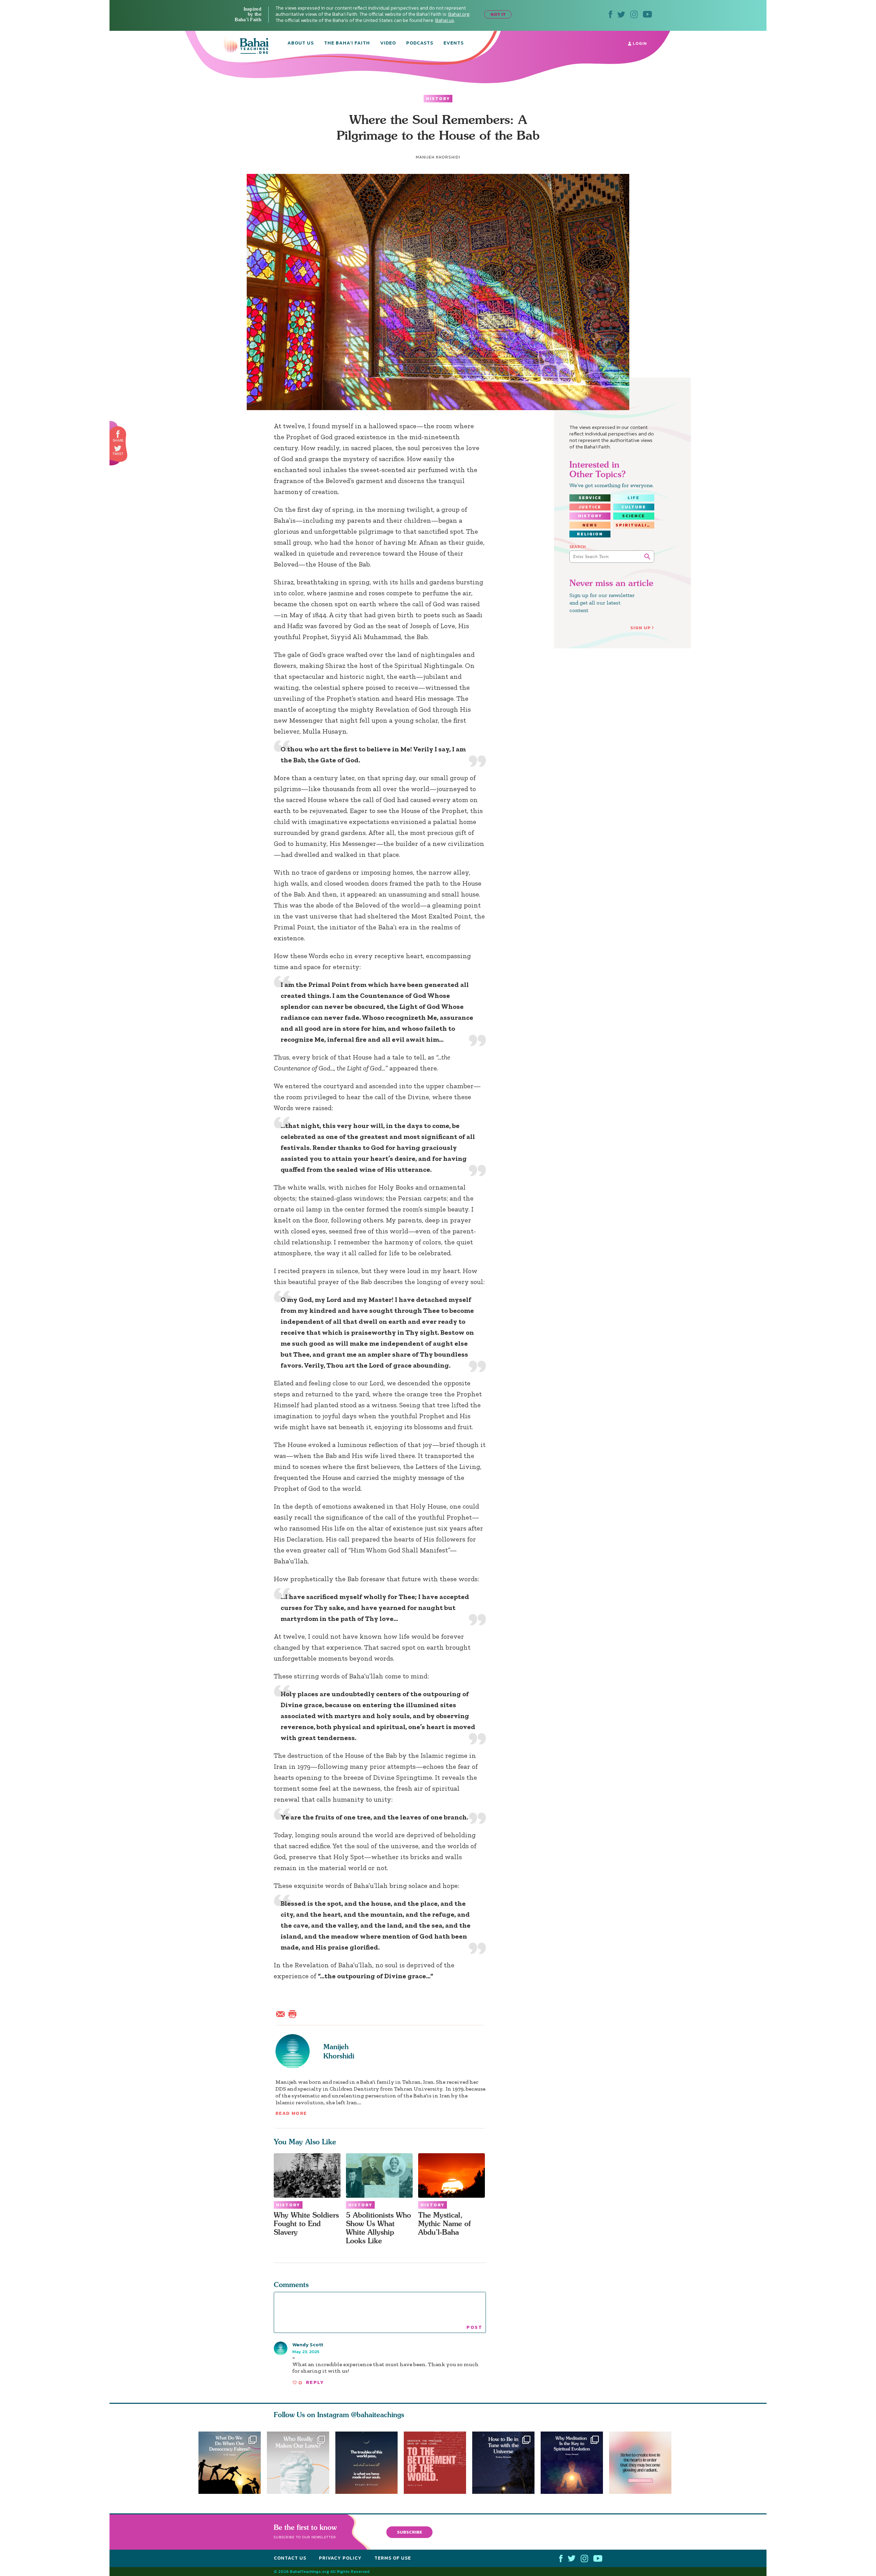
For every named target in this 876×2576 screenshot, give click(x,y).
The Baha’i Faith (347, 43)
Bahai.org (459, 14)
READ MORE (291, 2113)
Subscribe (410, 2532)
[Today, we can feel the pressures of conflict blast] (230, 2463)
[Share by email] (282, 2013)
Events (454, 43)
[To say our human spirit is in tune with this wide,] (506, 2463)
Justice (590, 507)
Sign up (641, 628)
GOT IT (498, 14)
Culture (634, 507)
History (438, 99)
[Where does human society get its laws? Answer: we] (298, 2463)
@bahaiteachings (378, 2415)
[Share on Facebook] (118, 434)
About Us (301, 43)
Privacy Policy (340, 2558)
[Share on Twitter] (118, 448)
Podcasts (420, 43)
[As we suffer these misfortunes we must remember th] (366, 2463)
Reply (315, 2382)
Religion (590, 534)
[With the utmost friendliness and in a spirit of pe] (438, 2463)
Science (634, 516)
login (639, 43)
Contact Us (290, 2558)
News (590, 525)
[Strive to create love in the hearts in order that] (643, 2463)
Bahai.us (445, 20)
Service (590, 498)
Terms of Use (393, 2558)
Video (388, 43)
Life (634, 498)
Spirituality (635, 525)
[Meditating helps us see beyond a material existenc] (575, 2463)
